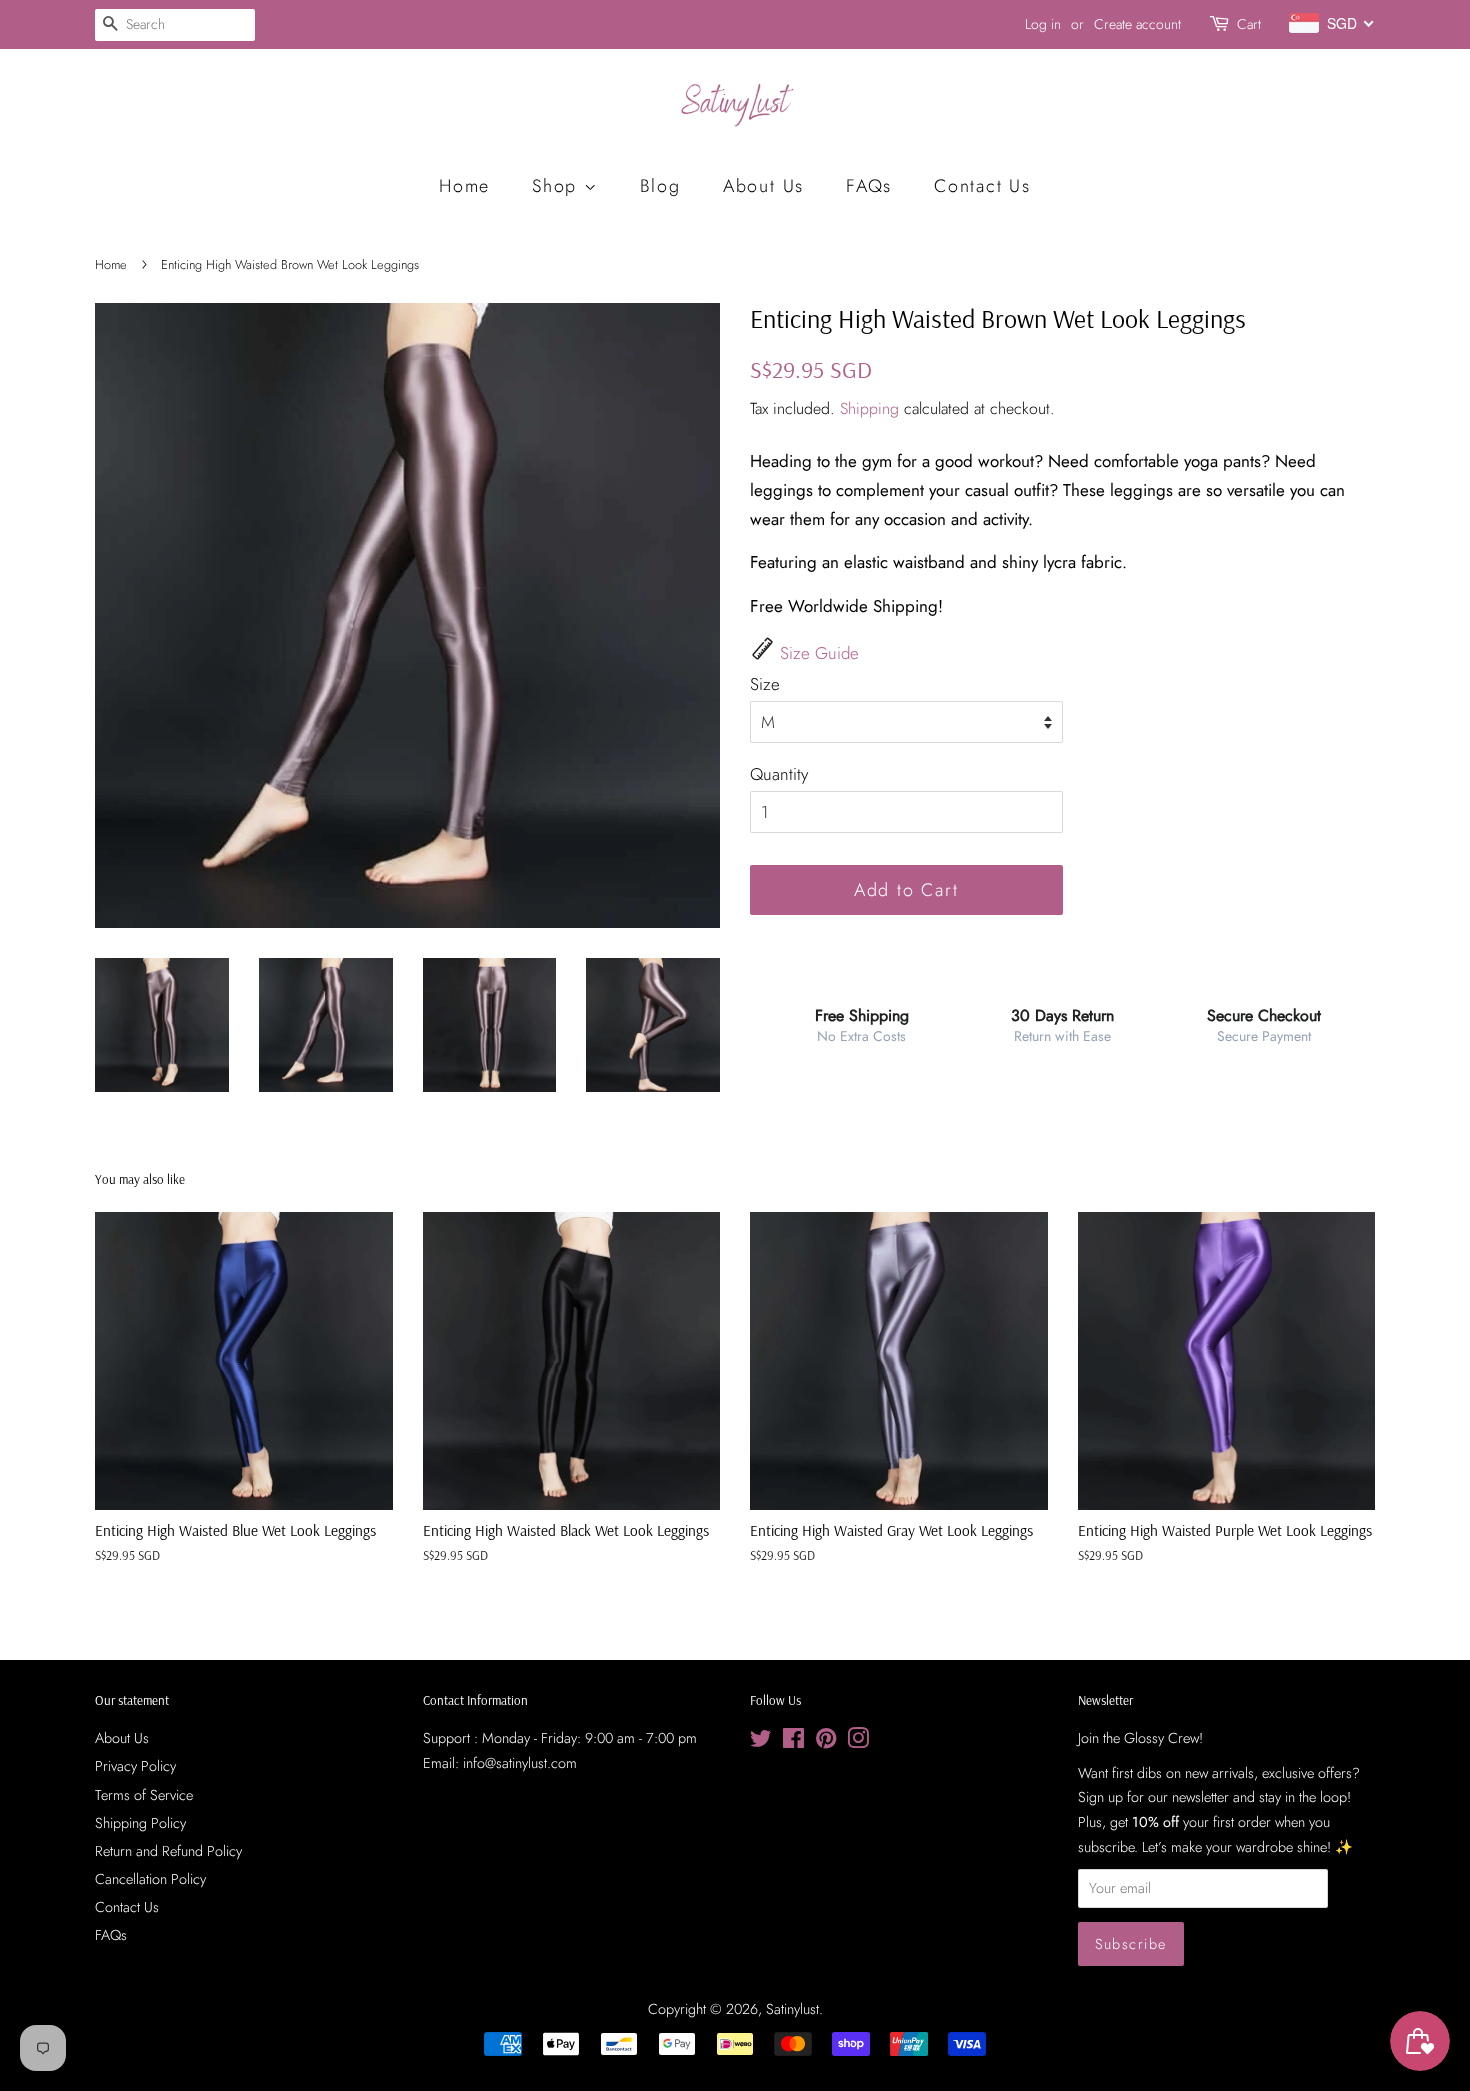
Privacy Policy (135, 1766)
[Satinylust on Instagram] (858, 1742)
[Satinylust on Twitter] (761, 1742)
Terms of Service (144, 1795)
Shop (558, 186)
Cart (1249, 24)
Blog (660, 186)
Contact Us (982, 186)
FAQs (869, 186)
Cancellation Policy (150, 1879)
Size (765, 684)
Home (464, 186)
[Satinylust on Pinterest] (826, 1742)
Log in (1043, 24)
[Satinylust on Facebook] (793, 1742)
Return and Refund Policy (168, 1851)
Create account (1137, 24)
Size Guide (819, 653)
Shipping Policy (140, 1823)
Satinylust (792, 2009)
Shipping (869, 408)
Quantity (779, 774)
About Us (763, 186)
